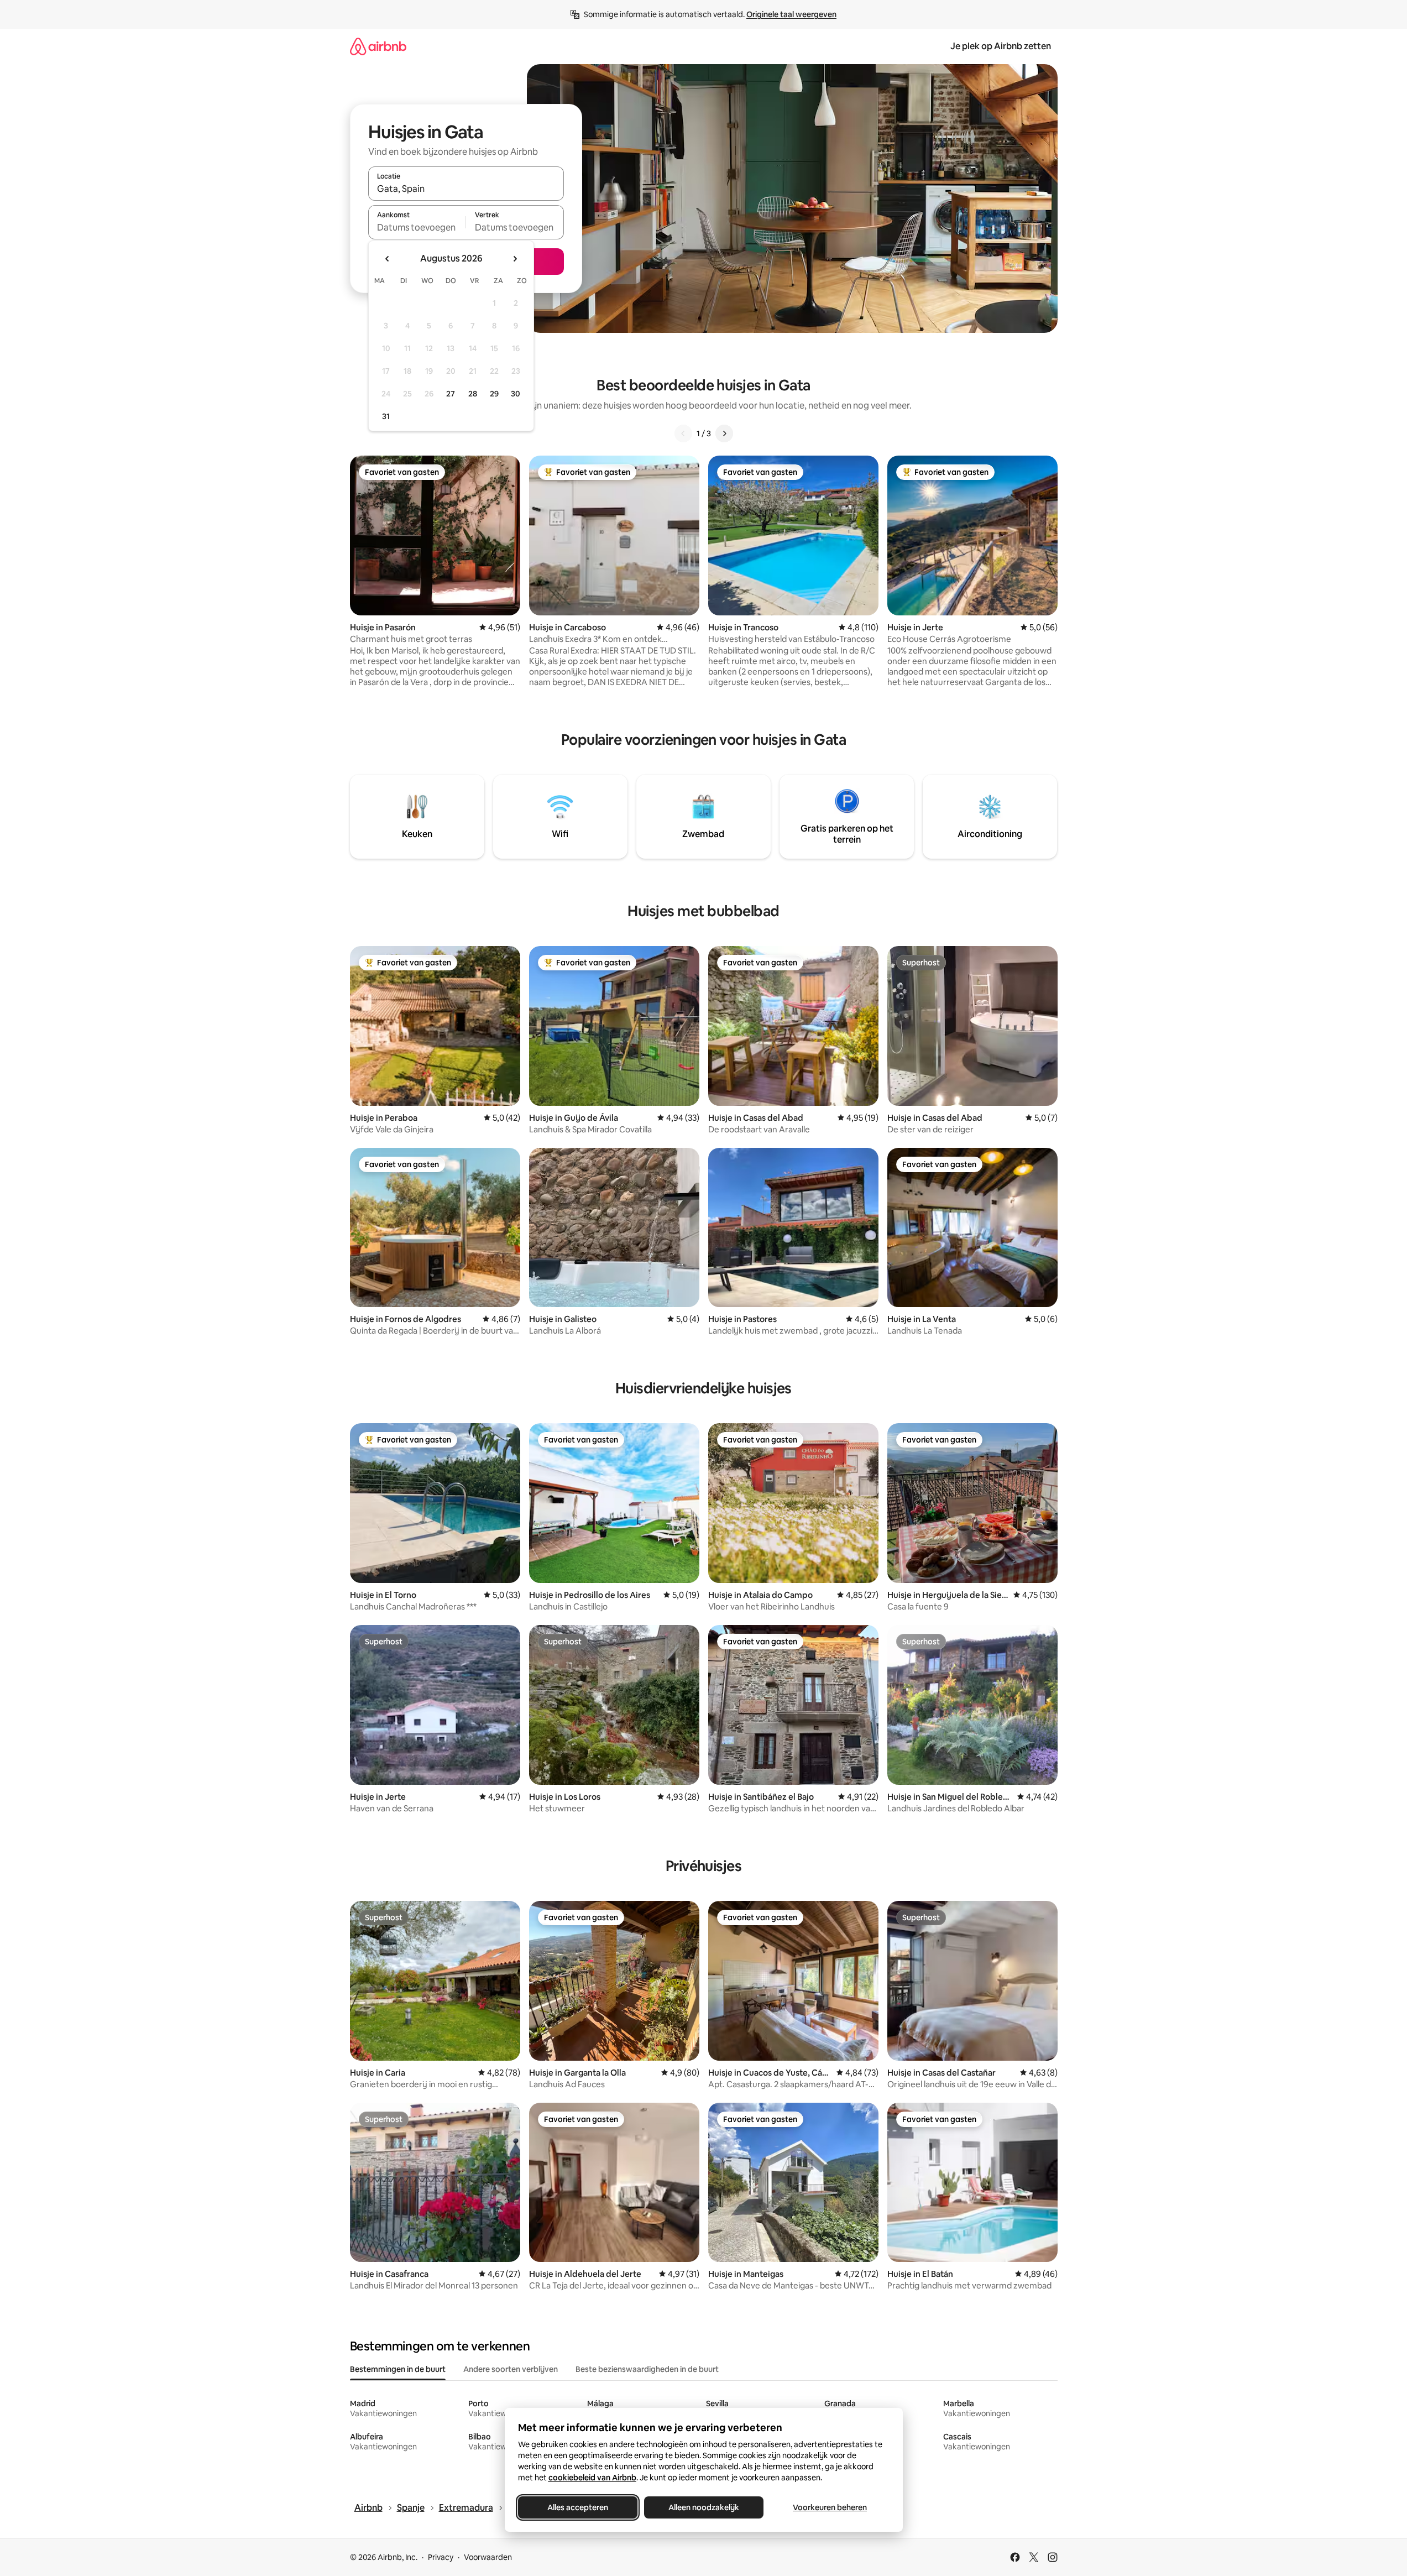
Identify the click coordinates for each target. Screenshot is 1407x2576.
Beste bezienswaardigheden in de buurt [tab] (647, 2369)
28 (473, 394)
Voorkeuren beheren (830, 2507)
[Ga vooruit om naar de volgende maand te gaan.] (515, 259)
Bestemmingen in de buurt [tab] (398, 2369)
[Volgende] (724, 433)
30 (516, 394)
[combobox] (466, 189)
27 (451, 394)
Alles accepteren (578, 2507)
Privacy (441, 2557)
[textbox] (417, 227)
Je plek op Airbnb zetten (1001, 46)
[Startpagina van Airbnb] (378, 46)
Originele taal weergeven (791, 14)
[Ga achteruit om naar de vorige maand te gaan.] (388, 259)
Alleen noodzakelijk (704, 2507)
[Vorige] (683, 433)
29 (494, 394)
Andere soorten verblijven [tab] (511, 2369)
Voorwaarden (488, 2557)
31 (386, 416)
